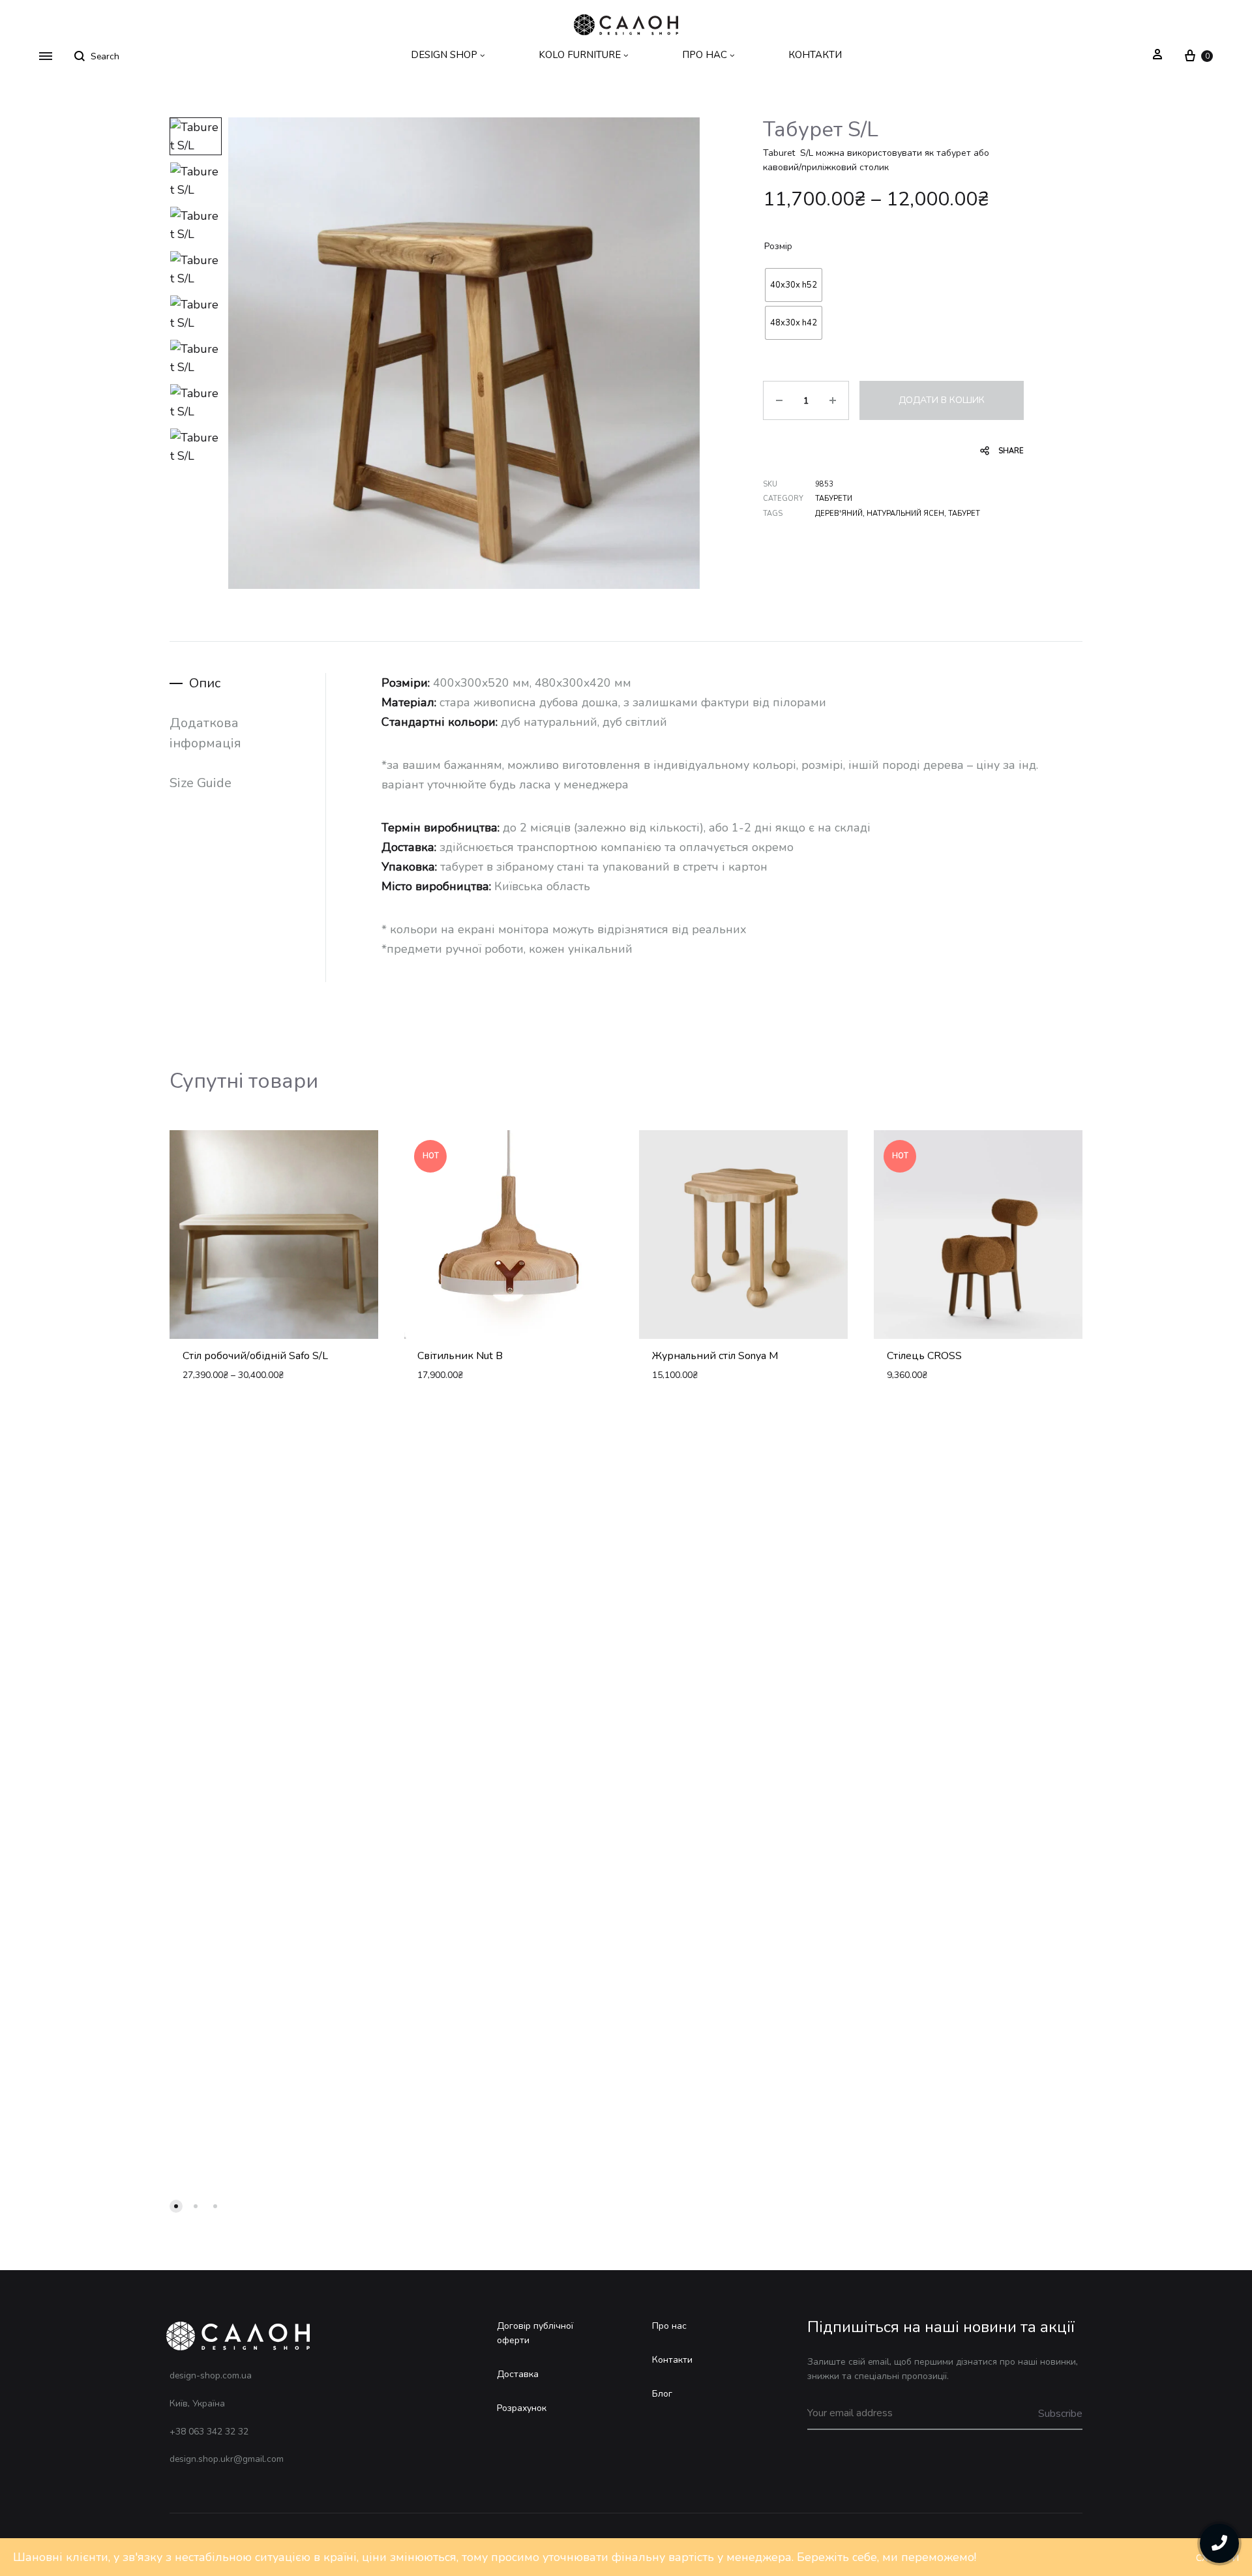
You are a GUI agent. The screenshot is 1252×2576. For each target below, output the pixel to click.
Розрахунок (522, 2408)
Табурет (964, 514)
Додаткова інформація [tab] (205, 733)
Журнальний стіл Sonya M (715, 1356)
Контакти (672, 2360)
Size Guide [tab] (201, 783)
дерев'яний (839, 514)
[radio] (794, 285)
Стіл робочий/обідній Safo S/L (255, 1356)
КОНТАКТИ (815, 55)
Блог (662, 2394)
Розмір (778, 246)
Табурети (834, 499)
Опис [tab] (205, 683)
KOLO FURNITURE (580, 55)
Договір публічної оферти (535, 2333)
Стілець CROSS (924, 1356)
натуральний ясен (905, 514)
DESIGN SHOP (444, 55)
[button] (176, 2206)
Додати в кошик (942, 400)
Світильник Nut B (460, 1356)
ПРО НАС (705, 55)
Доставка (518, 2374)
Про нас (669, 2326)
